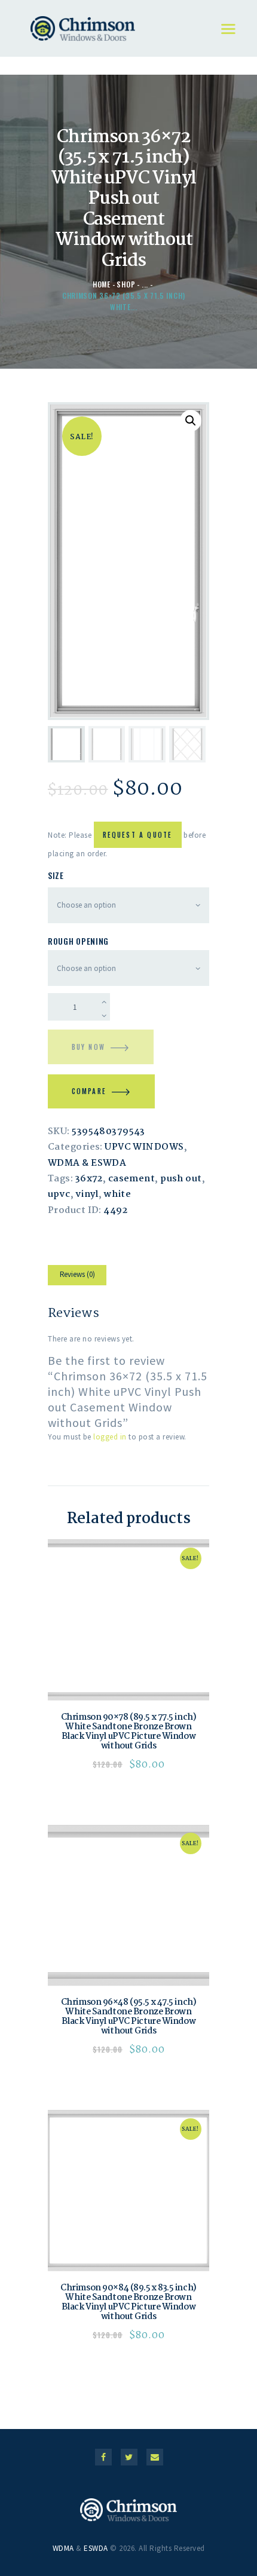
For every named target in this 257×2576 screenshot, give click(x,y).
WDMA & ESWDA (87, 1163)
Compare (89, 1091)
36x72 (89, 1179)
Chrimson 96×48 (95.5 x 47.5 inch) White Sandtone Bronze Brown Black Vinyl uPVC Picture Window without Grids (128, 2017)
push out (181, 1179)
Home (102, 284)
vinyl (87, 1194)
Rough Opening (78, 941)
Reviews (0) (77, 1274)
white (117, 1194)
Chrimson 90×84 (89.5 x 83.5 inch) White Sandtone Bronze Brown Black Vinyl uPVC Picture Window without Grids (128, 2302)
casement (132, 1179)
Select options (129, 1620)
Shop (126, 284)
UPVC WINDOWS (144, 1147)
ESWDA (96, 2548)
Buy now (88, 1047)
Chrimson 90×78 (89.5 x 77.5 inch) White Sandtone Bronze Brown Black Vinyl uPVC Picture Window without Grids (128, 1732)
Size (56, 875)
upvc (59, 1194)
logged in (110, 1437)
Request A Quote (138, 835)
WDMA (63, 2548)
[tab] (77, 1277)
